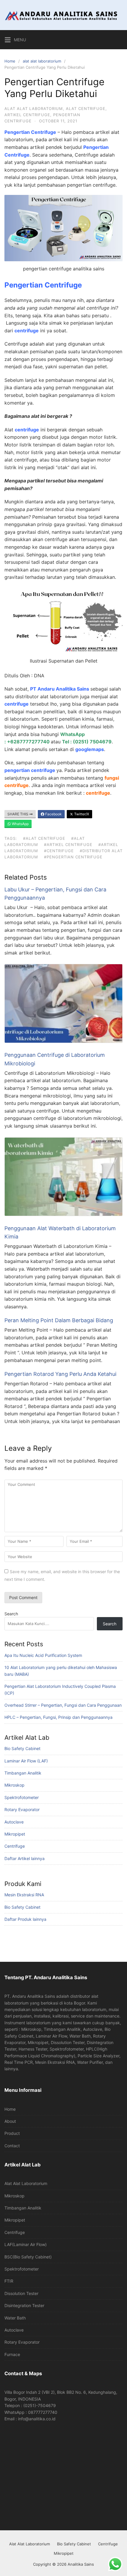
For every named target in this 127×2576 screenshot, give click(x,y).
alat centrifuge (86, 109)
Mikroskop (14, 1785)
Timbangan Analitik (23, 1773)
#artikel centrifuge (68, 845)
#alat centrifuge (44, 838)
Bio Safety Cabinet (22, 1748)
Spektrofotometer (22, 1797)
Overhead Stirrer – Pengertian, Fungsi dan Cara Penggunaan (63, 1705)
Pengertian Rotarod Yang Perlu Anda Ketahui (60, 1374)
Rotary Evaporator (22, 1809)
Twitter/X (81, 814)
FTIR (9, 2281)
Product (12, 2133)
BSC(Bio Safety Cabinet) (28, 2257)
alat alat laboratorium (42, 61)
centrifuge (27, 331)
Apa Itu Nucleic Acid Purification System (43, 1655)
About (10, 2121)
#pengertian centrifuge (73, 857)
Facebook (53, 814)
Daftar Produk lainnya (25, 1919)
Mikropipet (15, 1834)
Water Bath (15, 2318)
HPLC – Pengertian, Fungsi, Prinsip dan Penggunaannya (58, 1717)
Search (11, 1614)
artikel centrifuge (27, 115)
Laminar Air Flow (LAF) (26, 1761)
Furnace (12, 2354)
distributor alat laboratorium (47, 696)
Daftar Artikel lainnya (25, 1858)
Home (10, 61)
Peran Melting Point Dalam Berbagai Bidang (59, 1320)
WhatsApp (20, 824)
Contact (12, 2146)
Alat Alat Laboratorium (26, 2183)
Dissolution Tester (21, 2293)
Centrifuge (15, 1846)
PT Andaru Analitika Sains (60, 689)
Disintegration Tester (24, 2305)
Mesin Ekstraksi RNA (24, 1895)
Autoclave (14, 1822)
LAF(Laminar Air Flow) (26, 2244)
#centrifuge (59, 851)
